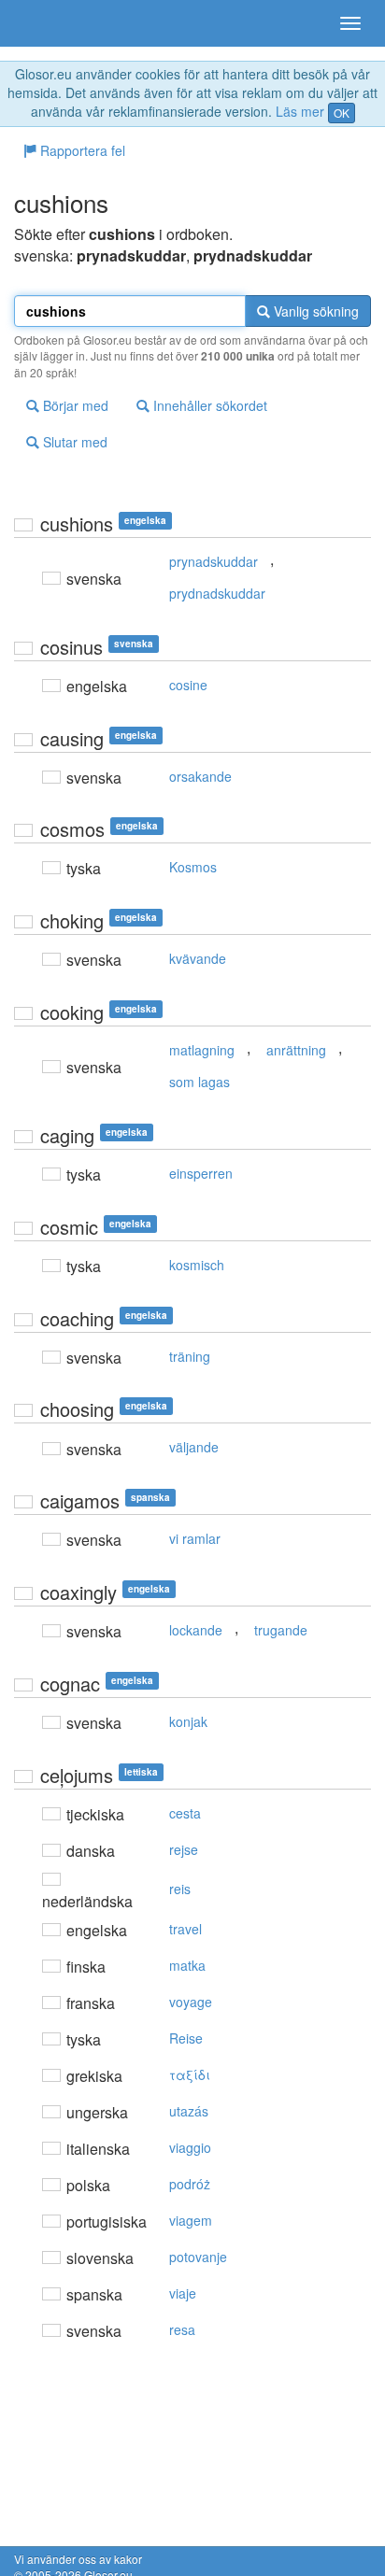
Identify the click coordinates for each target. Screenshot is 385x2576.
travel (185, 1929)
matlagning (202, 1050)
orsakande (200, 776)
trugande (281, 1630)
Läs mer (300, 111)
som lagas (200, 1082)
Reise (186, 2038)
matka (187, 1965)
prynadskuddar (214, 561)
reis (180, 1889)
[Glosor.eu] (47, 23)
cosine (188, 685)
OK (342, 113)
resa (182, 2329)
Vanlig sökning (314, 311)
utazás (189, 2111)
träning (190, 1356)
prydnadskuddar (217, 593)
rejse (184, 1849)
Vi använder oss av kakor (78, 2559)
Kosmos (193, 867)
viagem (191, 2220)
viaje (183, 2293)
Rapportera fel (81, 150)
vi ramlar (195, 1538)
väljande (194, 1447)
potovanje (198, 2257)
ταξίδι (190, 2074)
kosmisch (197, 1265)
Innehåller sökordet (208, 405)
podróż (190, 2184)
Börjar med (74, 405)
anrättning (296, 1050)
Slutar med (73, 442)
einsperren (201, 1173)
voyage (191, 2002)
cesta (185, 1813)
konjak (188, 1721)
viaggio (190, 2147)
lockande (196, 1630)
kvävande (198, 958)
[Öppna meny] (350, 23)
